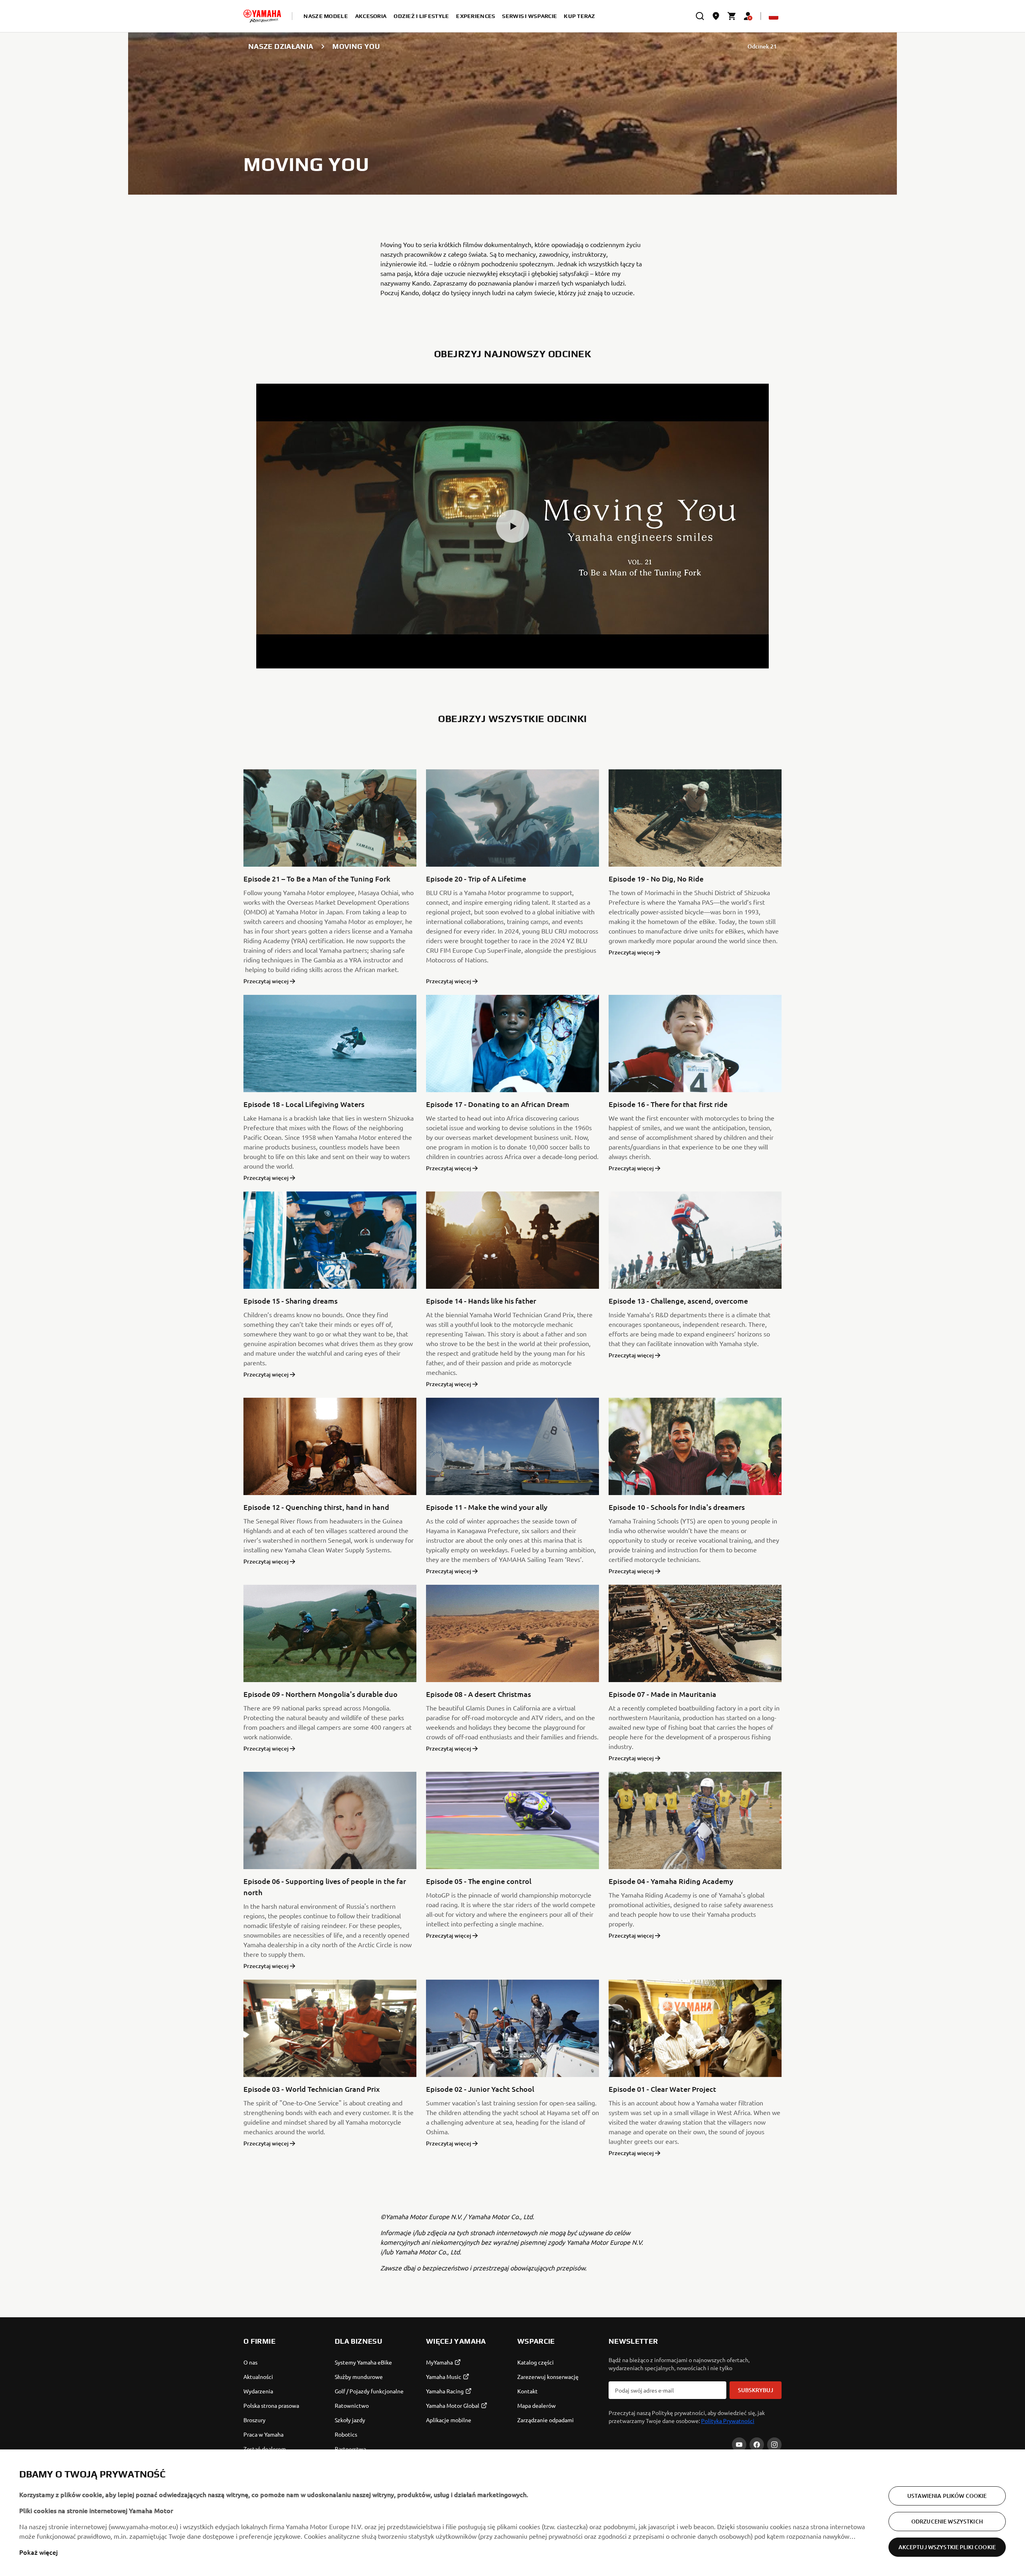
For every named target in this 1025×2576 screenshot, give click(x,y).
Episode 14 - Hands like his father (481, 1301)
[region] (512, 2513)
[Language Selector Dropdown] (774, 16)
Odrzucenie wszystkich (947, 2521)
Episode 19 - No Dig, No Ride (656, 878)
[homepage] (262, 16)
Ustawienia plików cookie (947, 2496)
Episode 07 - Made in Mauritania (662, 1694)
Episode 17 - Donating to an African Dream (498, 1104)
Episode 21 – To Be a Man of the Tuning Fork (317, 878)
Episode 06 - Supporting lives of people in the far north (325, 1887)
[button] (512, 526)
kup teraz (580, 16)
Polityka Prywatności (728, 2421)
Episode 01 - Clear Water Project (662, 2089)
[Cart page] (732, 16)
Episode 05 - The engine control (479, 1881)
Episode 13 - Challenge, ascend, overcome (678, 1301)
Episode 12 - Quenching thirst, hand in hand (316, 1507)
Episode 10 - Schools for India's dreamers (677, 1507)
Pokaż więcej (38, 2552)
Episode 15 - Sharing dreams (290, 1301)
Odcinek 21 (762, 46)
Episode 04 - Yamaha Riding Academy (671, 1881)
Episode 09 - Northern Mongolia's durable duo (321, 1694)
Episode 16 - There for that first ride (668, 1104)
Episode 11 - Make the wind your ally (487, 1507)
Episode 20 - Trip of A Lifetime (476, 878)
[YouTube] (739, 2445)
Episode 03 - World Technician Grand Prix (312, 2089)
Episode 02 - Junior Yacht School (480, 2089)
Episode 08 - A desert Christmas (478, 1694)
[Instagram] (774, 2445)
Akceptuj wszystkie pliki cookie (947, 2547)
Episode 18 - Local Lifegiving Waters (304, 1104)
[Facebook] (757, 2445)
